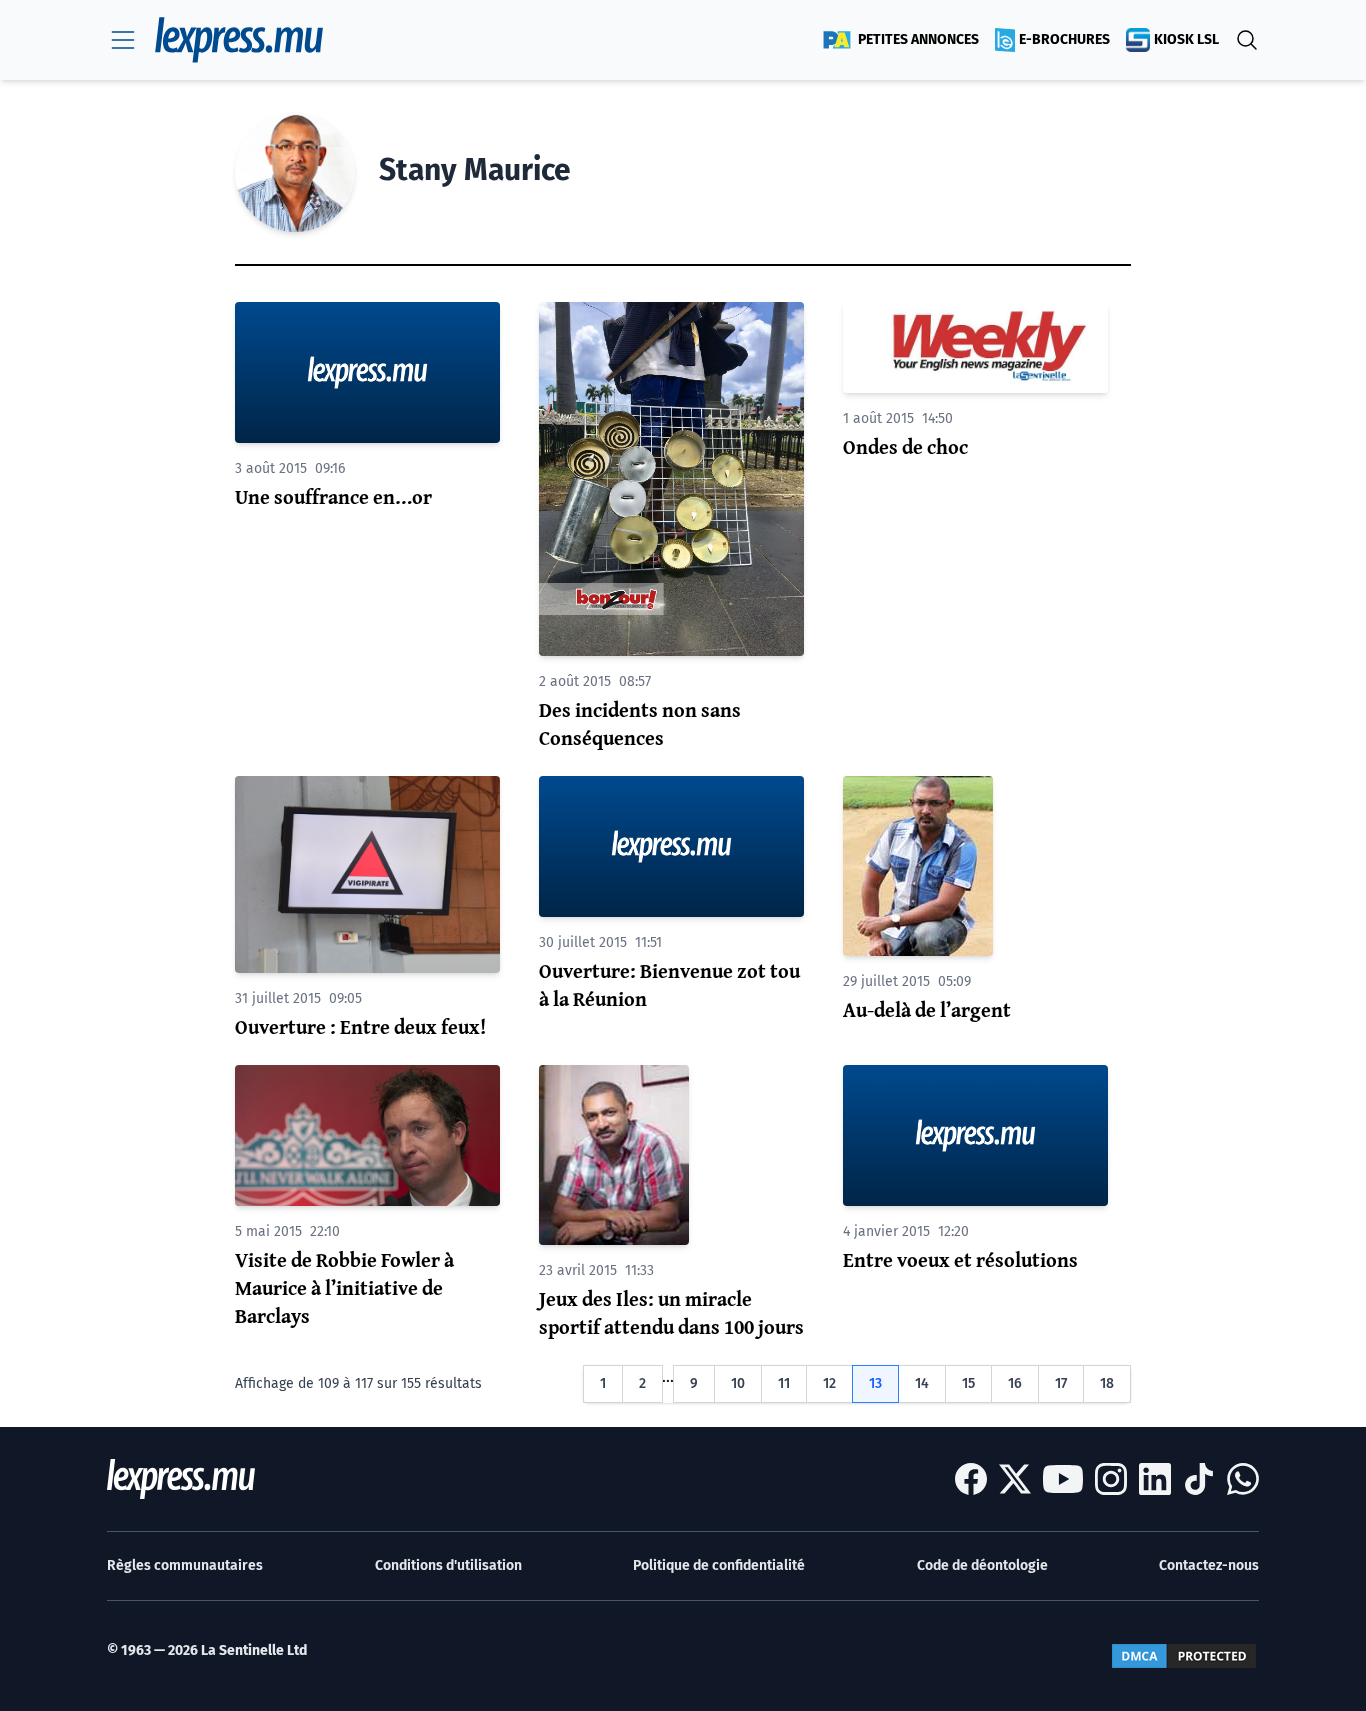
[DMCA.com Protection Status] (1184, 1656)
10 (738, 1383)
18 (1107, 1383)
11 (784, 1383)
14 (922, 1383)
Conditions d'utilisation (448, 1565)
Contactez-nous (1209, 1565)
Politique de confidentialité (719, 1565)
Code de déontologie (982, 1565)
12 (829, 1383)
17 (1061, 1383)
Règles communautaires (185, 1565)
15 (968, 1383)
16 (1015, 1383)
